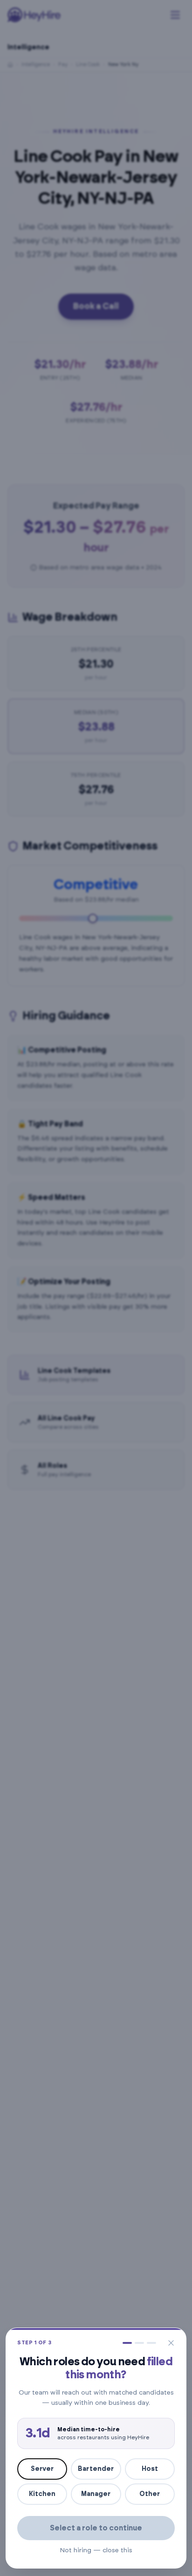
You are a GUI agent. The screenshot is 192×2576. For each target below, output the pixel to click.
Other (150, 2494)
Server (42, 2469)
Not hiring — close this (96, 2550)
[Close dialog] (171, 2343)
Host (150, 2469)
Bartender (96, 2469)
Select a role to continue (96, 2528)
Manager (96, 2494)
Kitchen (42, 2494)
